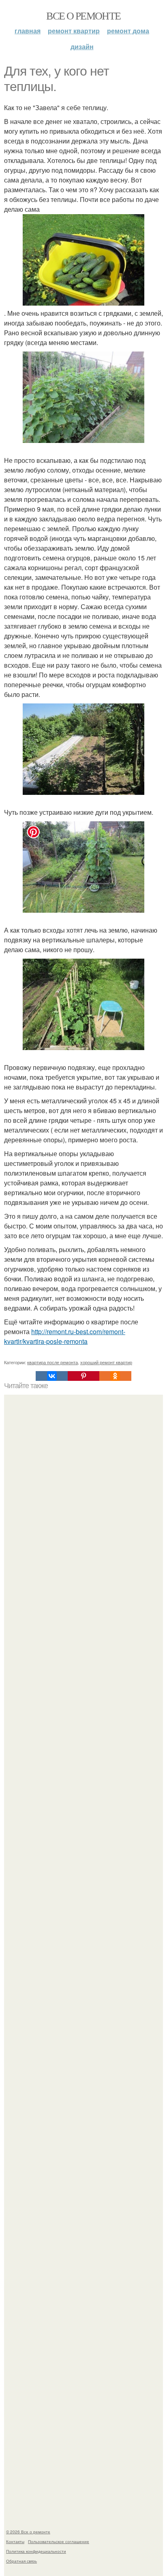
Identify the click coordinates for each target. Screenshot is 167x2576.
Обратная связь (21, 2561)
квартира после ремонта (52, 1362)
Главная (28, 31)
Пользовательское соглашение (59, 2541)
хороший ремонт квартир (106, 1362)
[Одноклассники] (115, 1376)
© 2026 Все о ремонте (28, 2532)
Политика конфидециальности (36, 2551)
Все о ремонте (83, 15)
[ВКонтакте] (51, 1376)
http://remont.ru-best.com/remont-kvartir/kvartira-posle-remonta (65, 1336)
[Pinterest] (83, 1376)
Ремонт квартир (74, 31)
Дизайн (82, 47)
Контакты (15, 2541)
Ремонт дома (128, 31)
